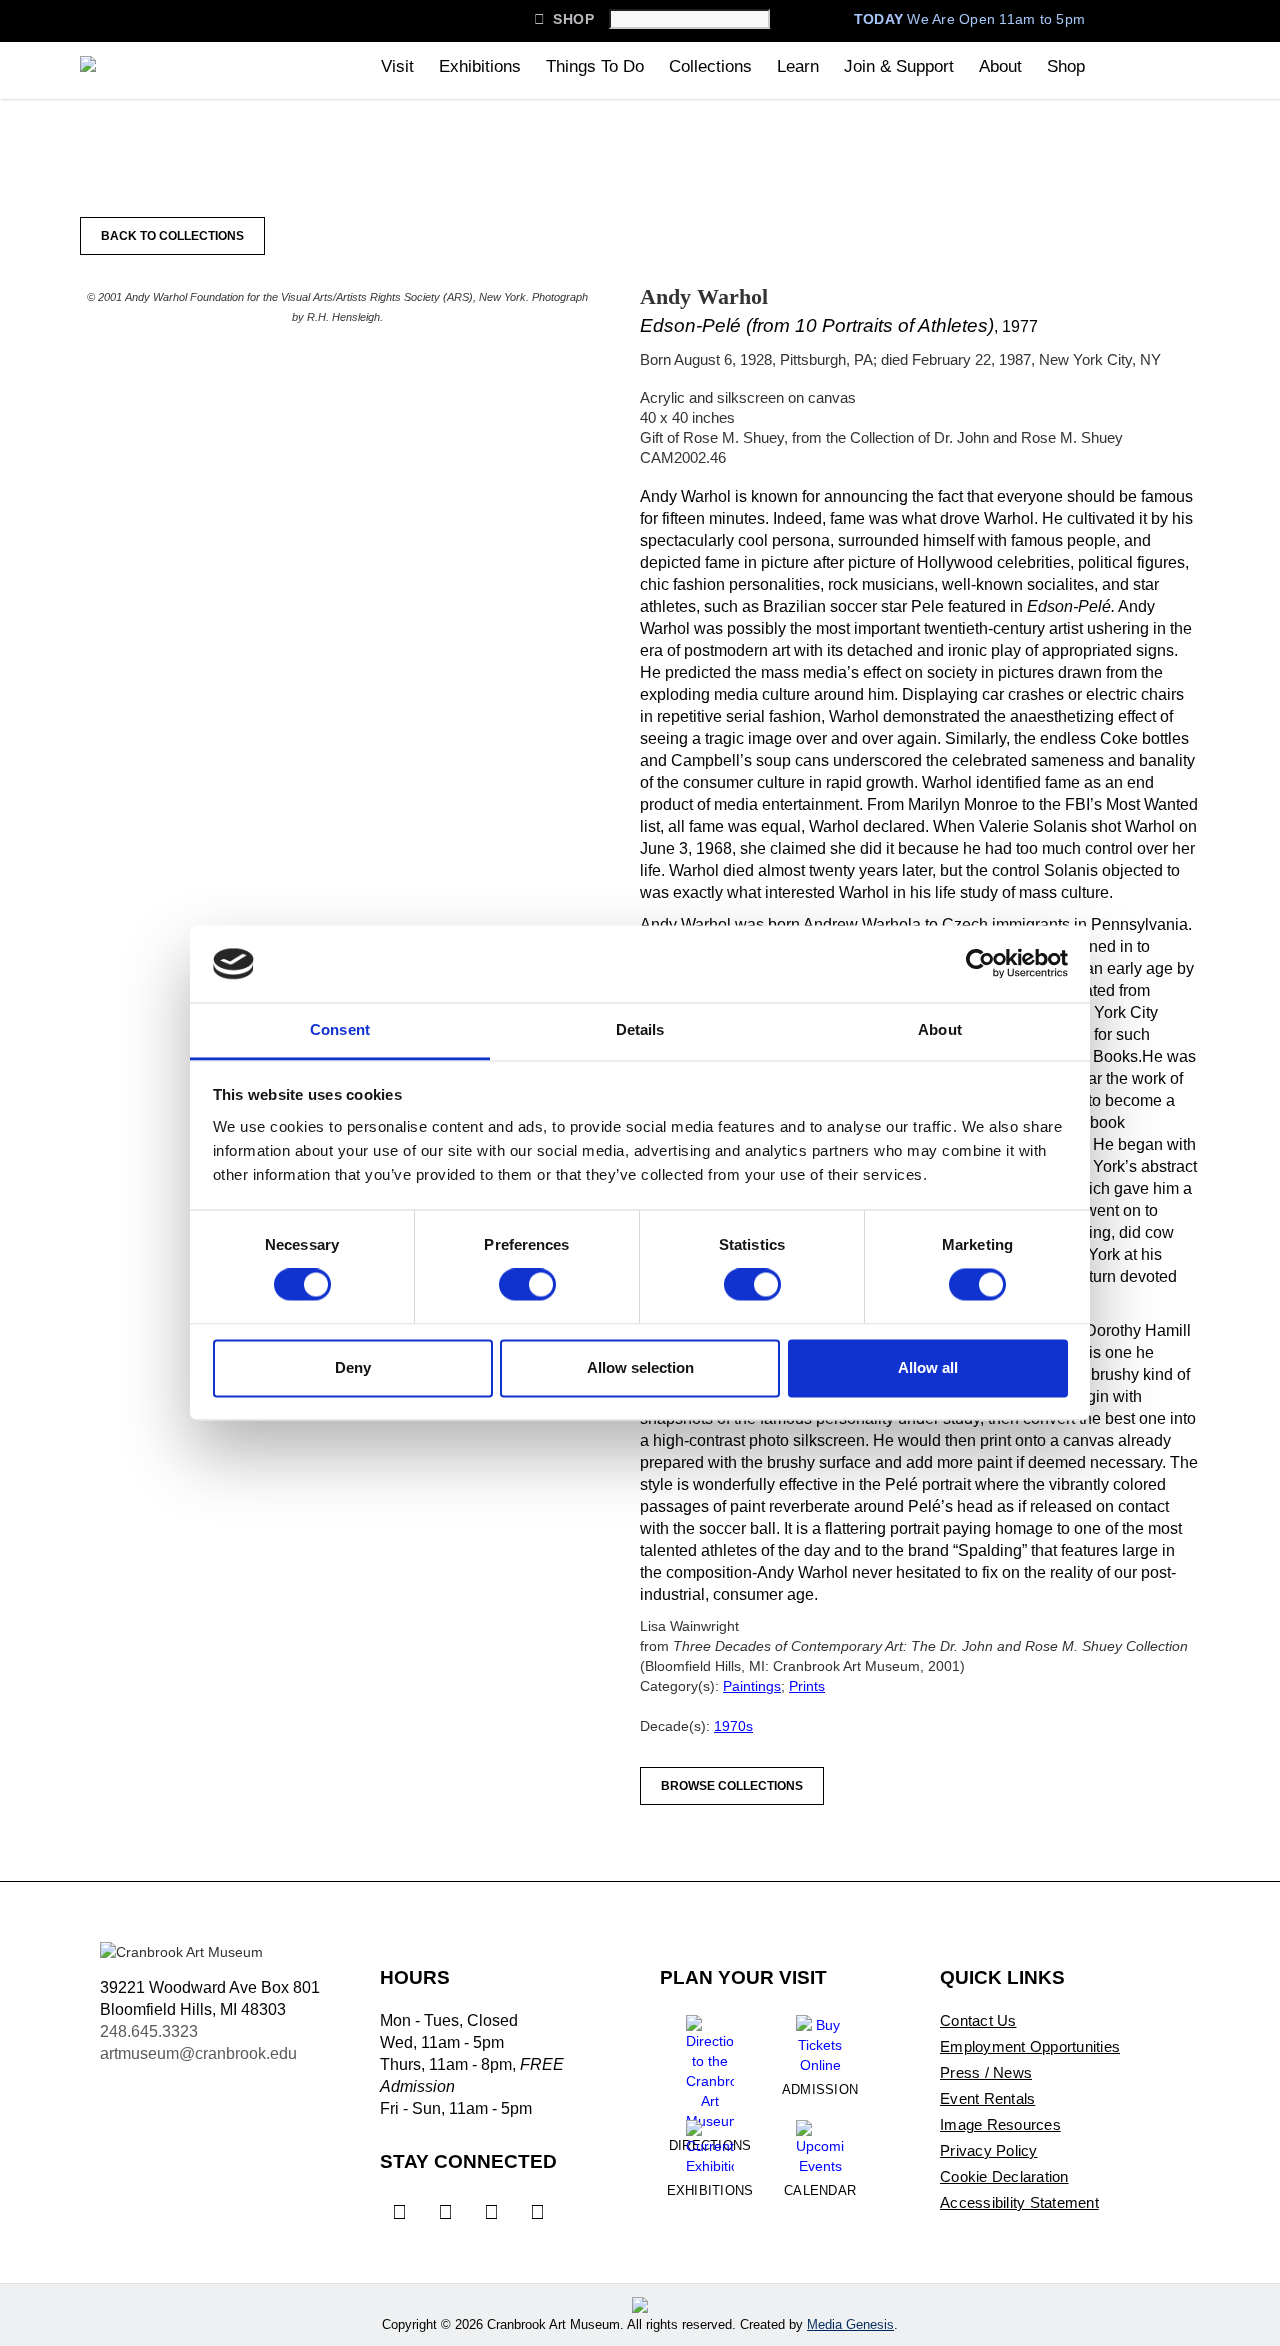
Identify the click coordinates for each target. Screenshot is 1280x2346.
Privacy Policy (989, 2150)
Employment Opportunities (1030, 2046)
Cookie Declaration (1004, 2176)
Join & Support (899, 66)
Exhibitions (480, 66)
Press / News (986, 2072)
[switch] (527, 1285)
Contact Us (978, 2020)
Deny (353, 1367)
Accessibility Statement (1019, 2202)
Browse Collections (732, 1786)
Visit (397, 66)
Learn (798, 66)
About (1000, 66)
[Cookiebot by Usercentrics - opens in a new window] (980, 964)
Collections (710, 66)
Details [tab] (640, 1029)
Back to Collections (172, 236)
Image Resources (1000, 2124)
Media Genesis (850, 2324)
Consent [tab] (340, 1029)
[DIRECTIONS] (710, 2065)
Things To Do (595, 66)
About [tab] (940, 1029)
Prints (807, 1686)
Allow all (928, 1367)
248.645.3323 (149, 2031)
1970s (733, 1726)
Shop (564, 19)
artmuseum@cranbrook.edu (198, 2053)
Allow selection (640, 1367)
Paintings (752, 1686)
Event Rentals (987, 2098)
